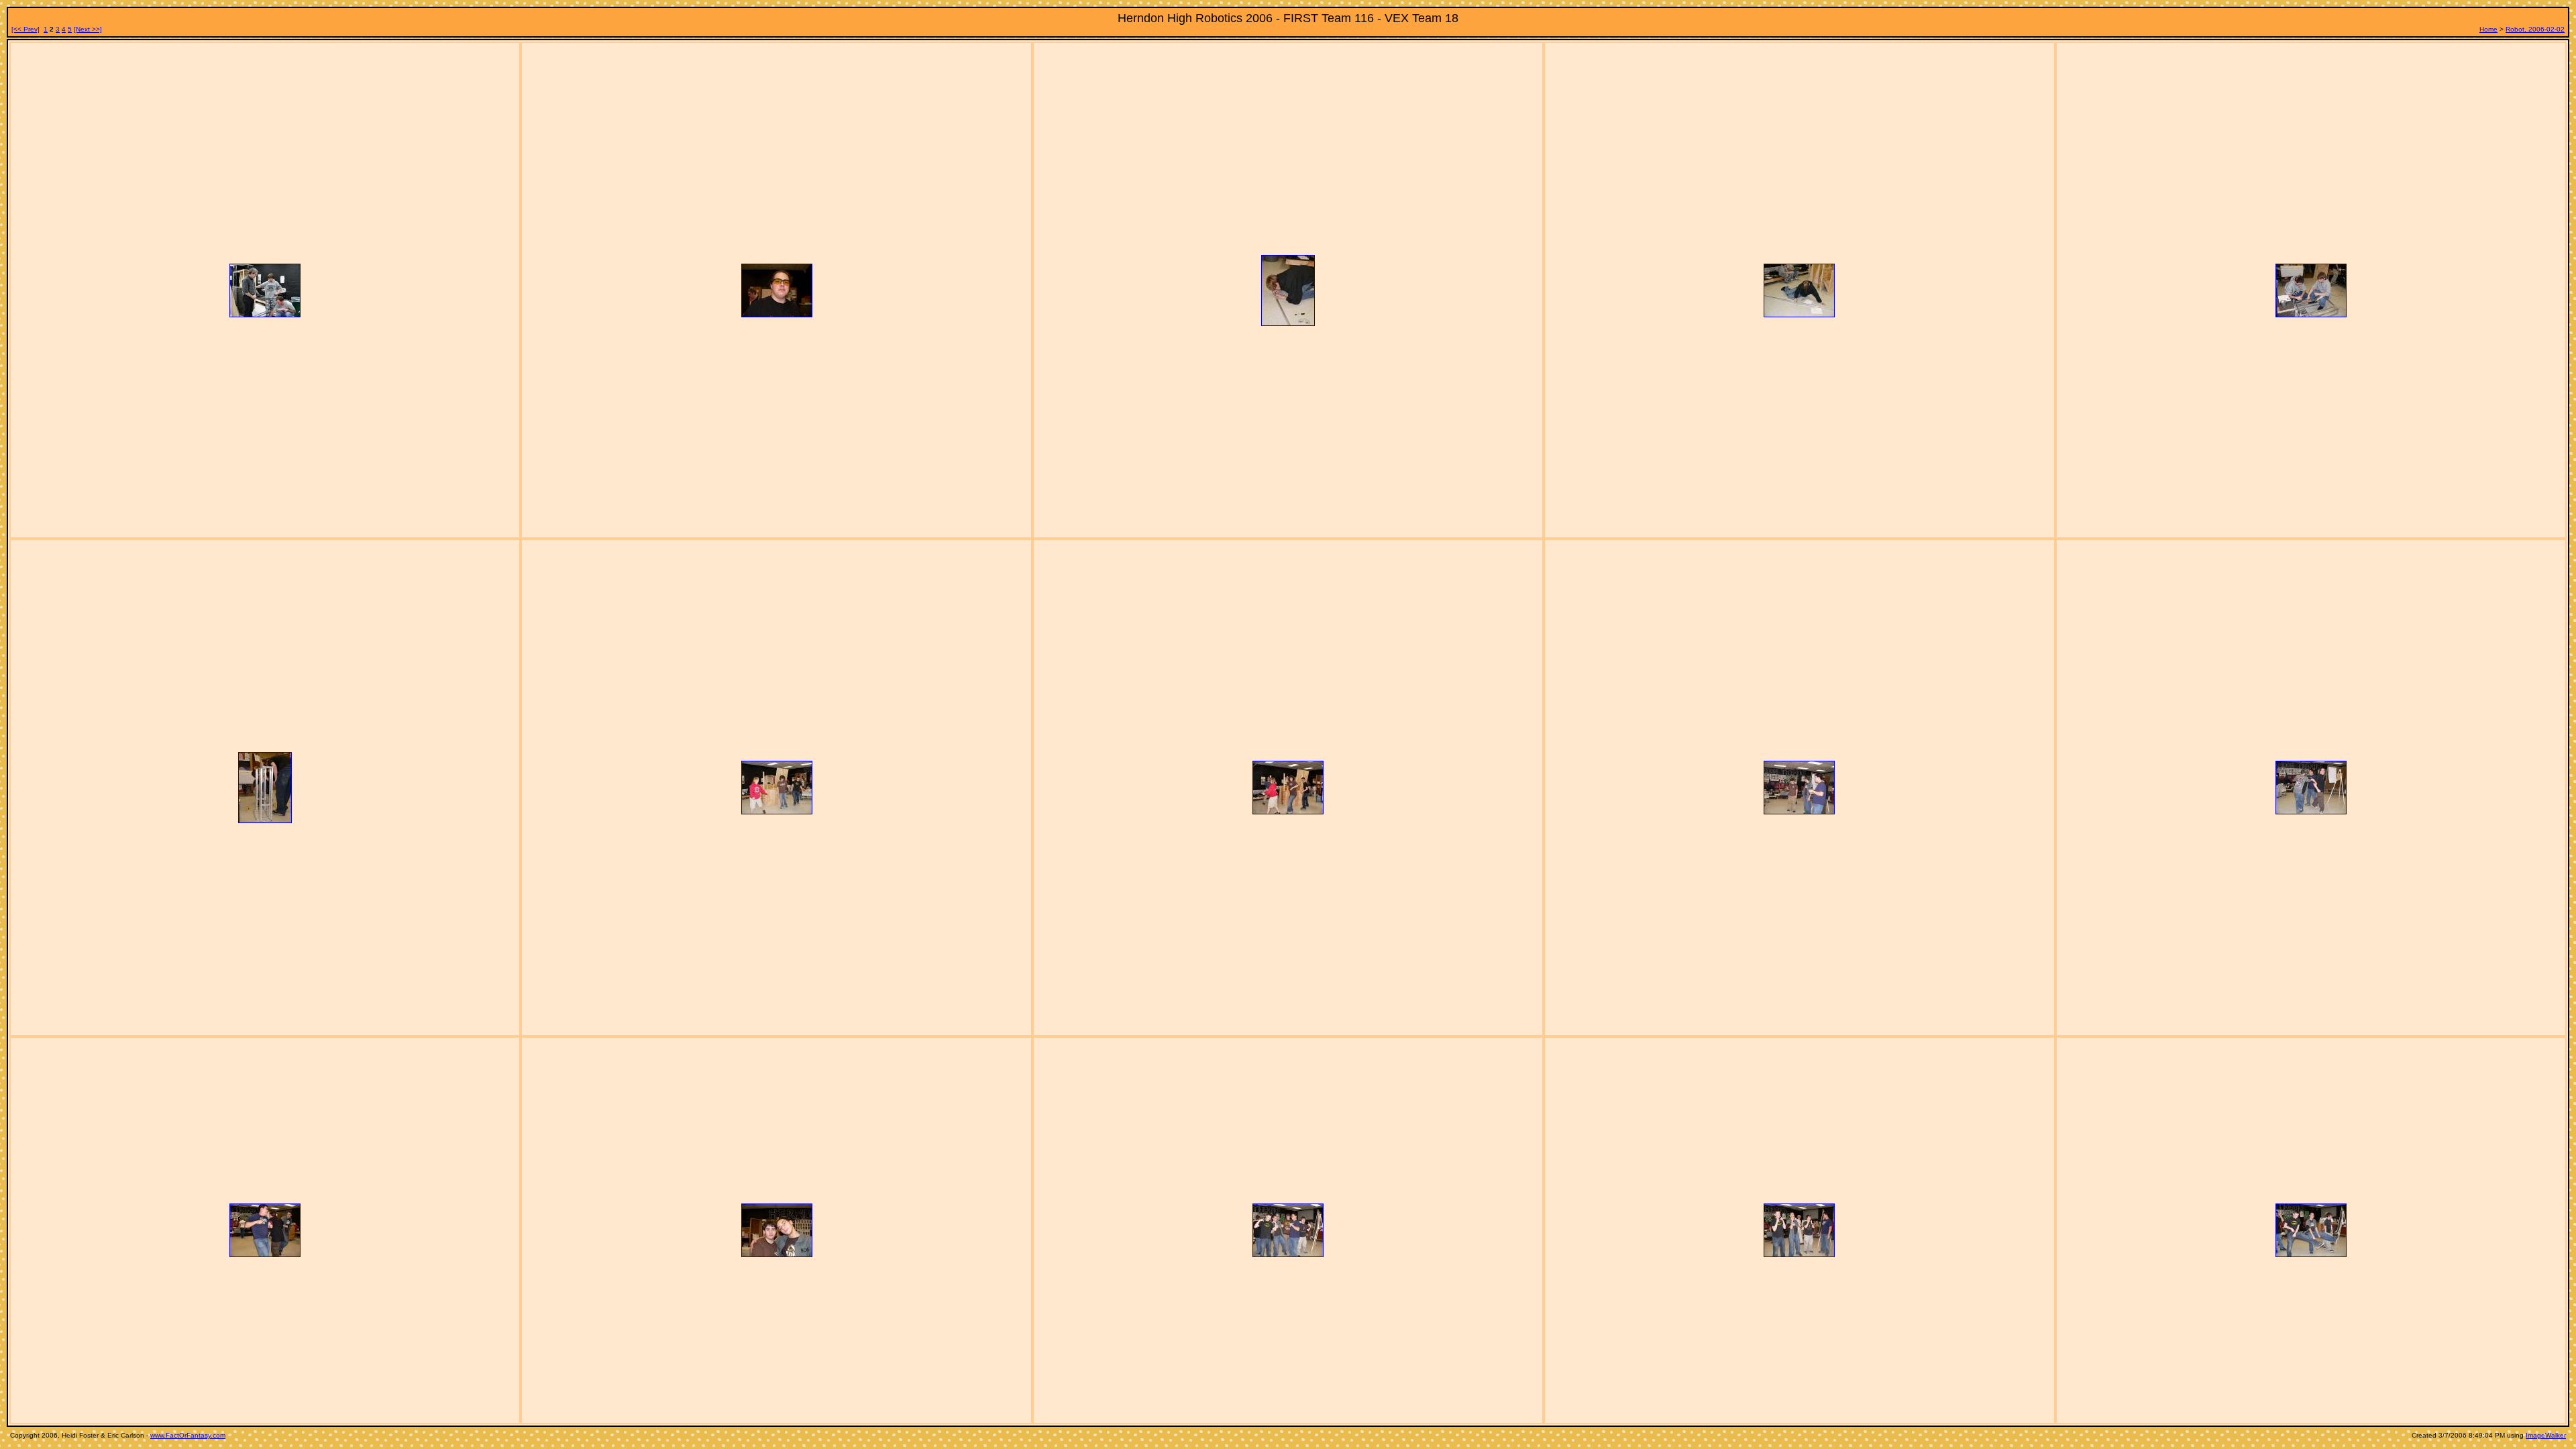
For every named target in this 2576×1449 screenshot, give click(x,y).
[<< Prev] (25, 29)
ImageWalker (2546, 1435)
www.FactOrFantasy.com (188, 1435)
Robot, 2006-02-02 (2535, 29)
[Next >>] (88, 29)
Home (2488, 29)
